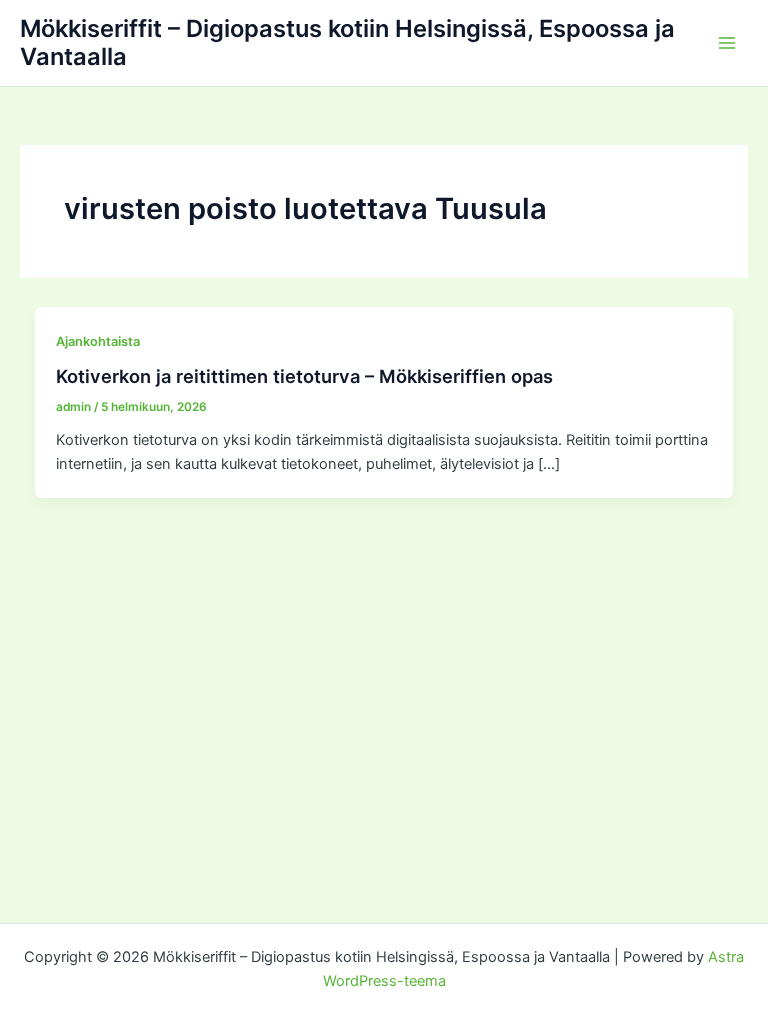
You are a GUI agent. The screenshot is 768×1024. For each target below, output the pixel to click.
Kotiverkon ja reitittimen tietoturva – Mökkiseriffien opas (304, 376)
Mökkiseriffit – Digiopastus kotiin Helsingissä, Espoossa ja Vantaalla (347, 42)
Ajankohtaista (98, 341)
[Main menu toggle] (727, 43)
